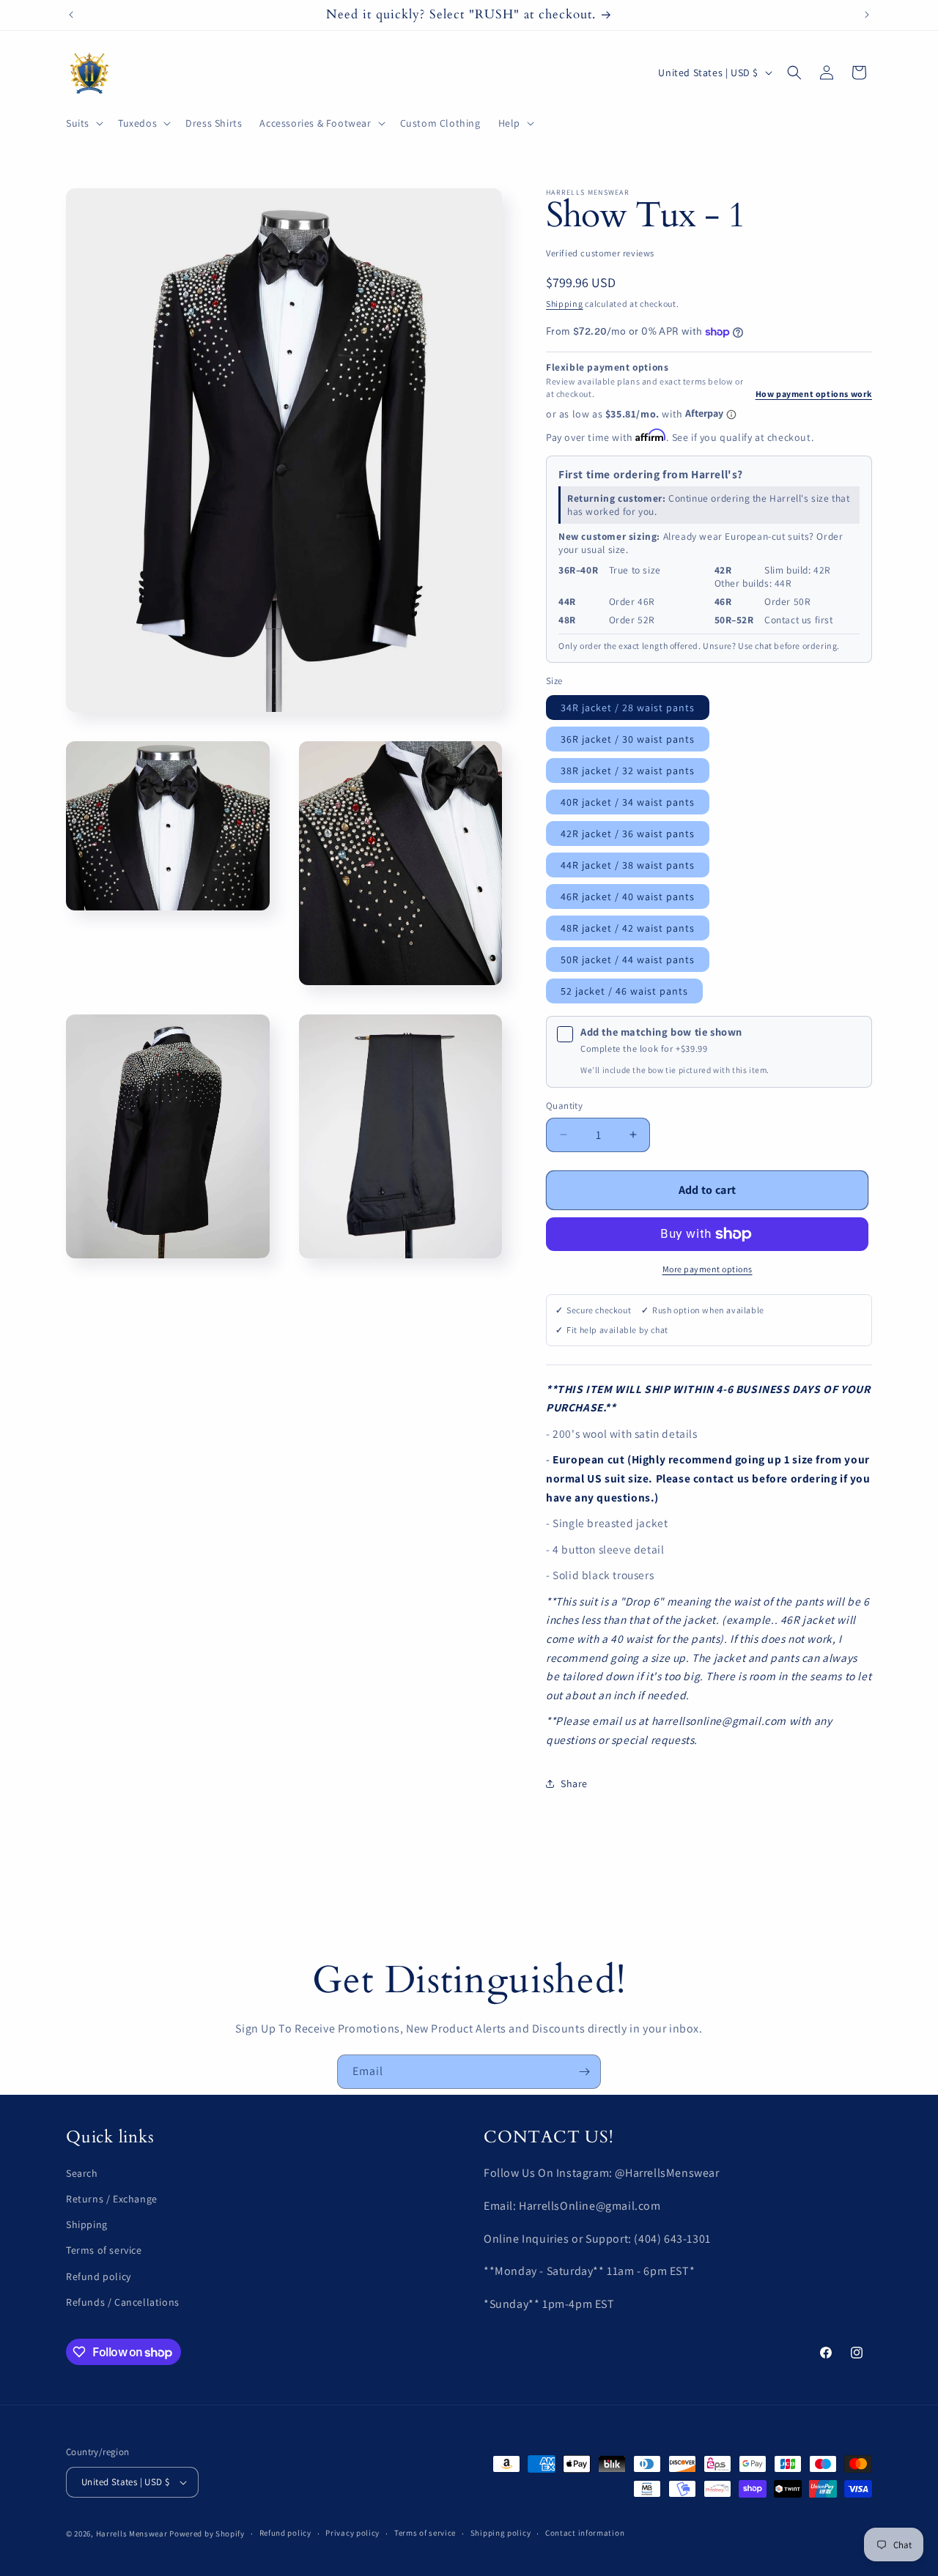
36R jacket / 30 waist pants (628, 739)
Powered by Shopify (207, 2534)
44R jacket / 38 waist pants (628, 865)
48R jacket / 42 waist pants (628, 928)
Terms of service (104, 2251)
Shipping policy (501, 2533)
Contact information (585, 2533)
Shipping (565, 304)
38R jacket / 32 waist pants (628, 771)
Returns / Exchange (112, 2199)
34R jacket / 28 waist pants (628, 708)
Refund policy (99, 2276)
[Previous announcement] (71, 15)
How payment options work (814, 394)
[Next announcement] (867, 15)
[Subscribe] (584, 2072)
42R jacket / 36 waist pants (628, 834)
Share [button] (574, 1783)
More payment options (708, 1269)
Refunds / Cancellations (123, 2302)
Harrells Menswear (132, 2534)
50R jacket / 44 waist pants (628, 959)
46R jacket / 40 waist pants (628, 897)
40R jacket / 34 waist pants (628, 802)
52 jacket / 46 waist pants (624, 991)
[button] (83, 123)
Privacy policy (352, 2533)
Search (82, 2173)
